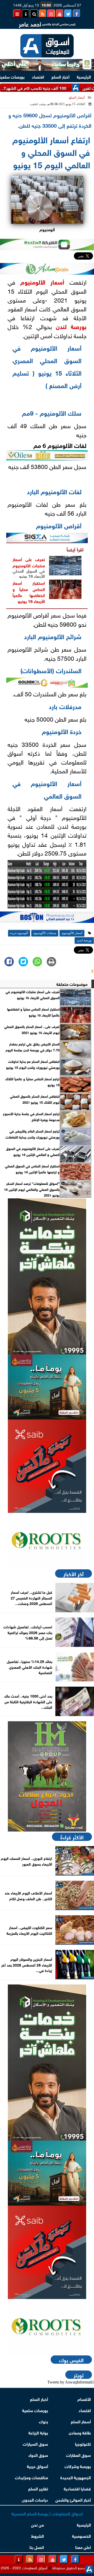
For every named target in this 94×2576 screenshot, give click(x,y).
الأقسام (84, 2399)
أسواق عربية (37, 2466)
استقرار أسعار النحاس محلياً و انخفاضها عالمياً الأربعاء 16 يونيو (29, 592)
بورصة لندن (71, 326)
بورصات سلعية (35, 2410)
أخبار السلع (60, 76)
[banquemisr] (47, 1387)
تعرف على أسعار (29, 559)
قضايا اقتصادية (77, 2488)
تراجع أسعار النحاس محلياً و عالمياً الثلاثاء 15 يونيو (32, 1082)
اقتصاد (38, 76)
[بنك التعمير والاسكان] (47, 1276)
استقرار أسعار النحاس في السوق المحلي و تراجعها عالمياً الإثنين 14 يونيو (32, 1169)
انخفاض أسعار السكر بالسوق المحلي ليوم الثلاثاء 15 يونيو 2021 (35, 1099)
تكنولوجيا (83, 2443)
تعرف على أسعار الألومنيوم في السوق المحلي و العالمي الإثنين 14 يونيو (33, 1151)
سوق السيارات (35, 2443)
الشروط (37, 2536)
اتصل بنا (37, 2547)
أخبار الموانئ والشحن (73, 2499)
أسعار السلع (77, 98)
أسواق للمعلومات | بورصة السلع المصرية (47, 2513)
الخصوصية (81, 2536)
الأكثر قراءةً (72, 1837)
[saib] (47, 1466)
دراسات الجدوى (35, 2499)
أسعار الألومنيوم (42, 281)
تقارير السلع (38, 2488)
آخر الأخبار (74, 1573)
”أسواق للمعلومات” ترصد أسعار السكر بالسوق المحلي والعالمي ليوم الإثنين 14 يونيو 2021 (32, 1189)
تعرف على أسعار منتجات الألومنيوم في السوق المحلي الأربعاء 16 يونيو (33, 994)
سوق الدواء (38, 2455)
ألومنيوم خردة (19, 933)
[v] (47, 919)
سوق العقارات (78, 2455)
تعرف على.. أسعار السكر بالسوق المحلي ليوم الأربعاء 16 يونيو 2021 (32, 1029)
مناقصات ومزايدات (31, 2477)
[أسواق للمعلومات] (47, 1540)
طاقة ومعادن (80, 2432)
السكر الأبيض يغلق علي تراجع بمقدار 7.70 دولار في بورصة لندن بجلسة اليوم (33, 1047)
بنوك (43, 2421)
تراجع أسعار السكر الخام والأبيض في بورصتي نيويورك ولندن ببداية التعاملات (33, 1134)
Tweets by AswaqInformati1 (71, 2382)
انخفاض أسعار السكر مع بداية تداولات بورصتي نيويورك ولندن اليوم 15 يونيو (33, 1064)
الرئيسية (84, 76)
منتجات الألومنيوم (29, 565)
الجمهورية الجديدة (76, 2477)
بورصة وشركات (78, 2466)
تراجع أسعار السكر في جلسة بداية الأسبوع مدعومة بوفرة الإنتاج (31, 1116)
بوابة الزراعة (38, 2432)
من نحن (37, 2524)
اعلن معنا (83, 2547)
